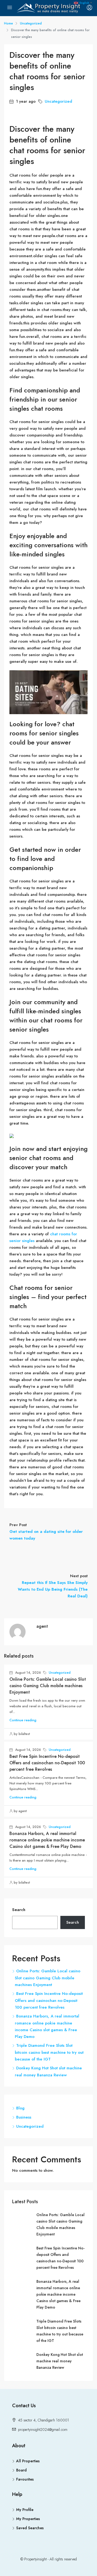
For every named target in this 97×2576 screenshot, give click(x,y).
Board (21, 2470)
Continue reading (23, 1720)
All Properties (28, 2461)
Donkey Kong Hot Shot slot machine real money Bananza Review (60, 2361)
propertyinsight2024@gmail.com (43, 2430)
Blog (20, 2108)
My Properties (28, 2519)
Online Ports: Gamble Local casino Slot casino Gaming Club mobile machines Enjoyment (48, 1686)
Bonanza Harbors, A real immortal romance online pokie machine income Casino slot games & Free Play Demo (47, 1840)
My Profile (25, 2510)
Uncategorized (31, 23)
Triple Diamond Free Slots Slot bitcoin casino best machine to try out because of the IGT (49, 2052)
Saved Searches (30, 2528)
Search (19, 1910)
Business (24, 2117)
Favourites (25, 2479)
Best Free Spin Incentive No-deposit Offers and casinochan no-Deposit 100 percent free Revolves (47, 1763)
